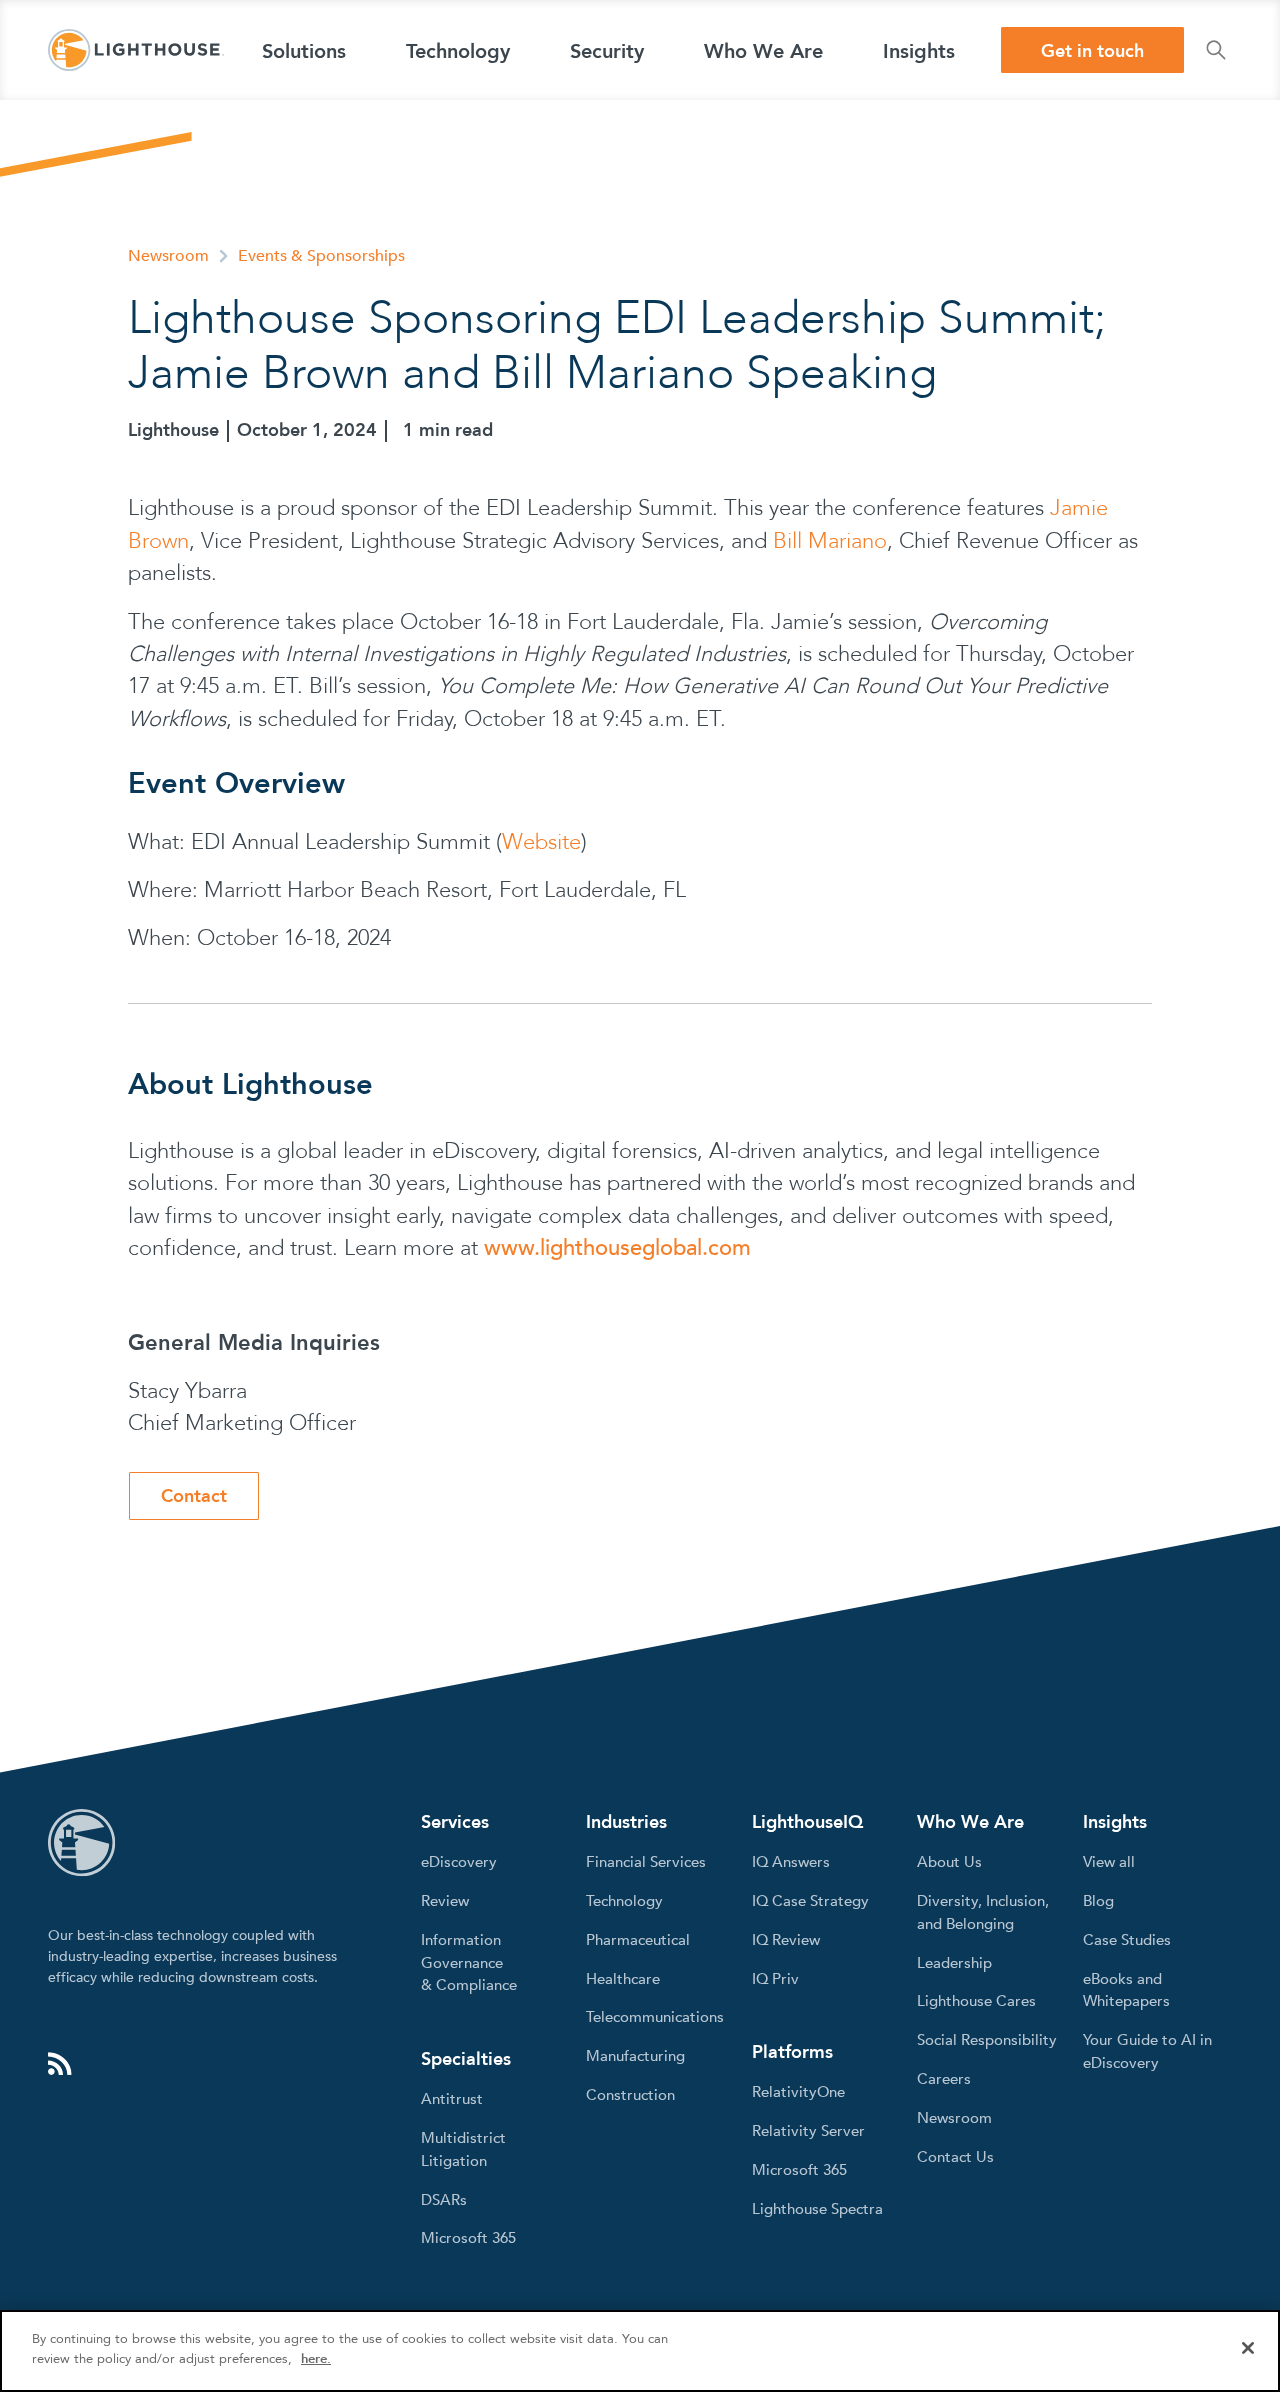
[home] (136, 50)
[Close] (1248, 2348)
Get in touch (1092, 51)
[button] (304, 50)
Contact (194, 1496)
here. (316, 2358)
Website (541, 842)
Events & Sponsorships (321, 256)
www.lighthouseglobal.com (617, 1248)
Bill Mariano (830, 541)
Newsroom (168, 256)
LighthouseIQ (807, 1822)
